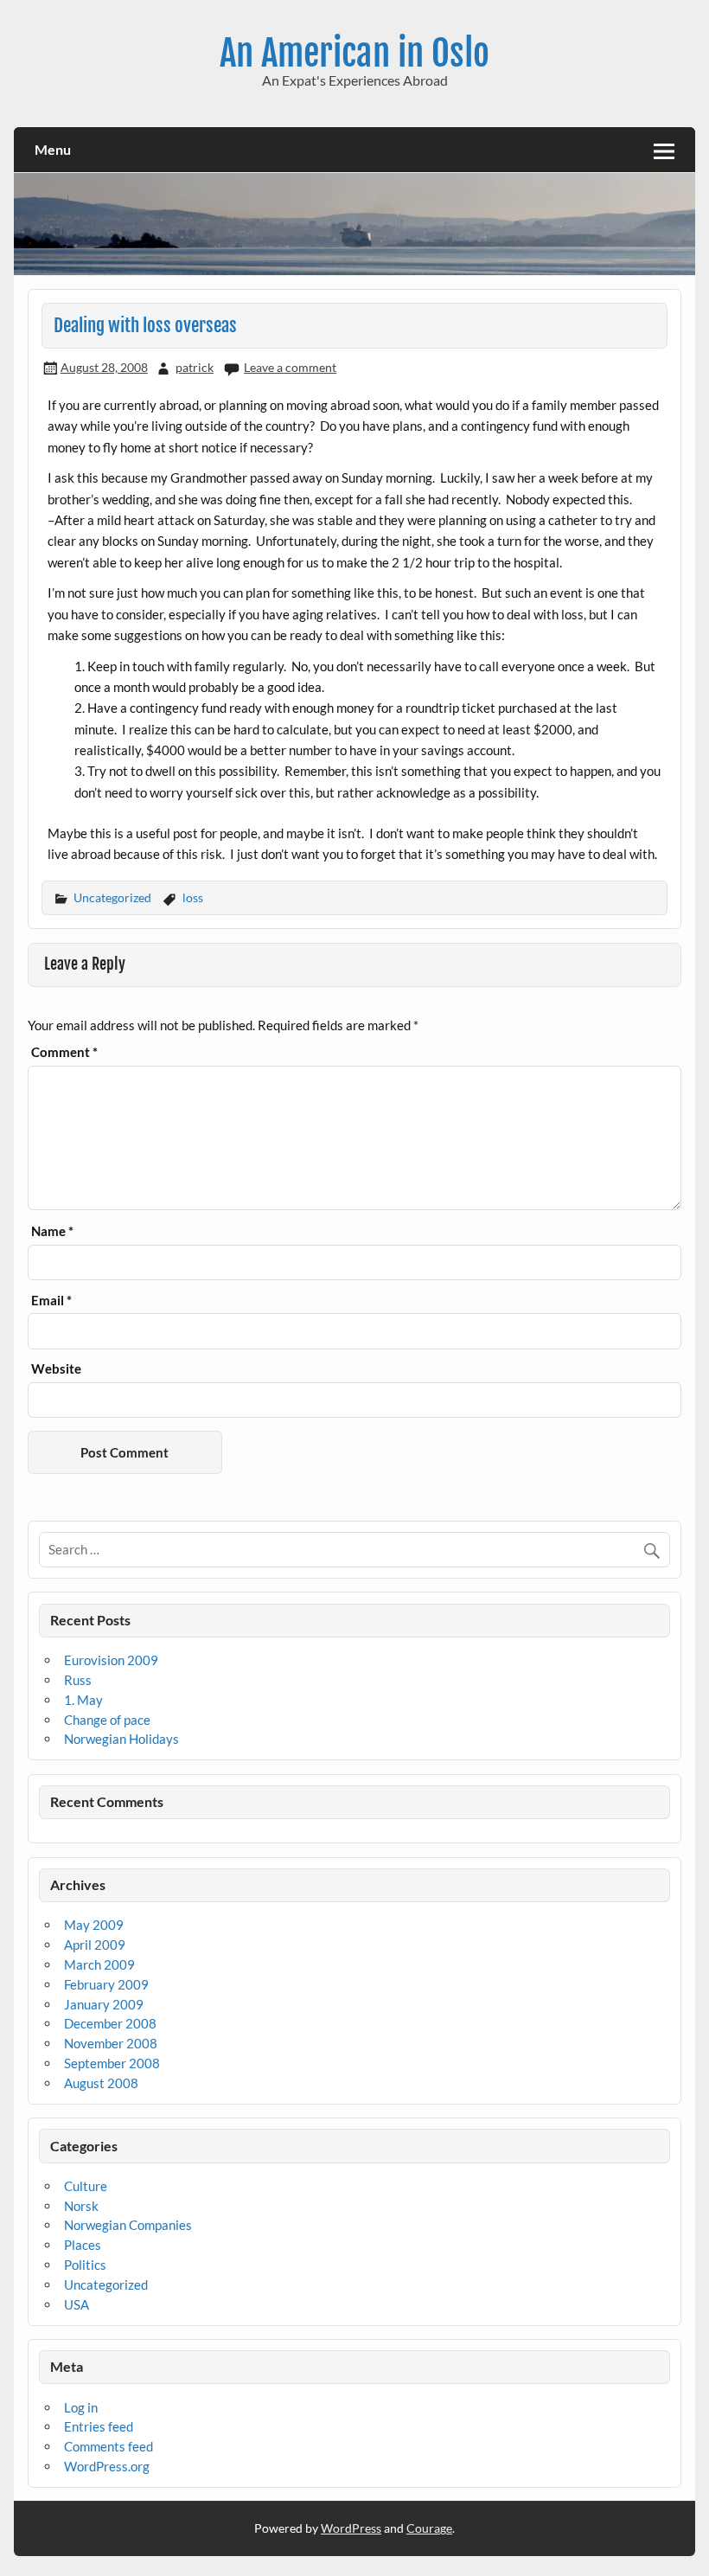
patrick (195, 367)
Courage (429, 2528)
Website (56, 1369)
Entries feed (99, 2426)
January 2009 (104, 2004)
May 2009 (94, 1925)
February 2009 (106, 1984)
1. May (83, 1700)
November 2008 (111, 2043)
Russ (78, 1680)
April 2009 (95, 1945)
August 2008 (101, 2083)
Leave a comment (290, 367)
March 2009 (99, 1964)
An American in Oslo (354, 53)
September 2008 (112, 2063)
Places (83, 2245)
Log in (81, 2407)
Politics (85, 2265)
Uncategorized (112, 897)
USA (77, 2304)
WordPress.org (107, 2466)
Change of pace (107, 1720)
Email (51, 1301)
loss (193, 897)
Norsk (81, 2206)
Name (52, 1231)
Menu (53, 149)
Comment (64, 1052)
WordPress (351, 2528)
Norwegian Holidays (121, 1739)
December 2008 (110, 2023)
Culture (86, 2186)
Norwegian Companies (128, 2225)
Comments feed (109, 2446)
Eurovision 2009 (111, 1660)
